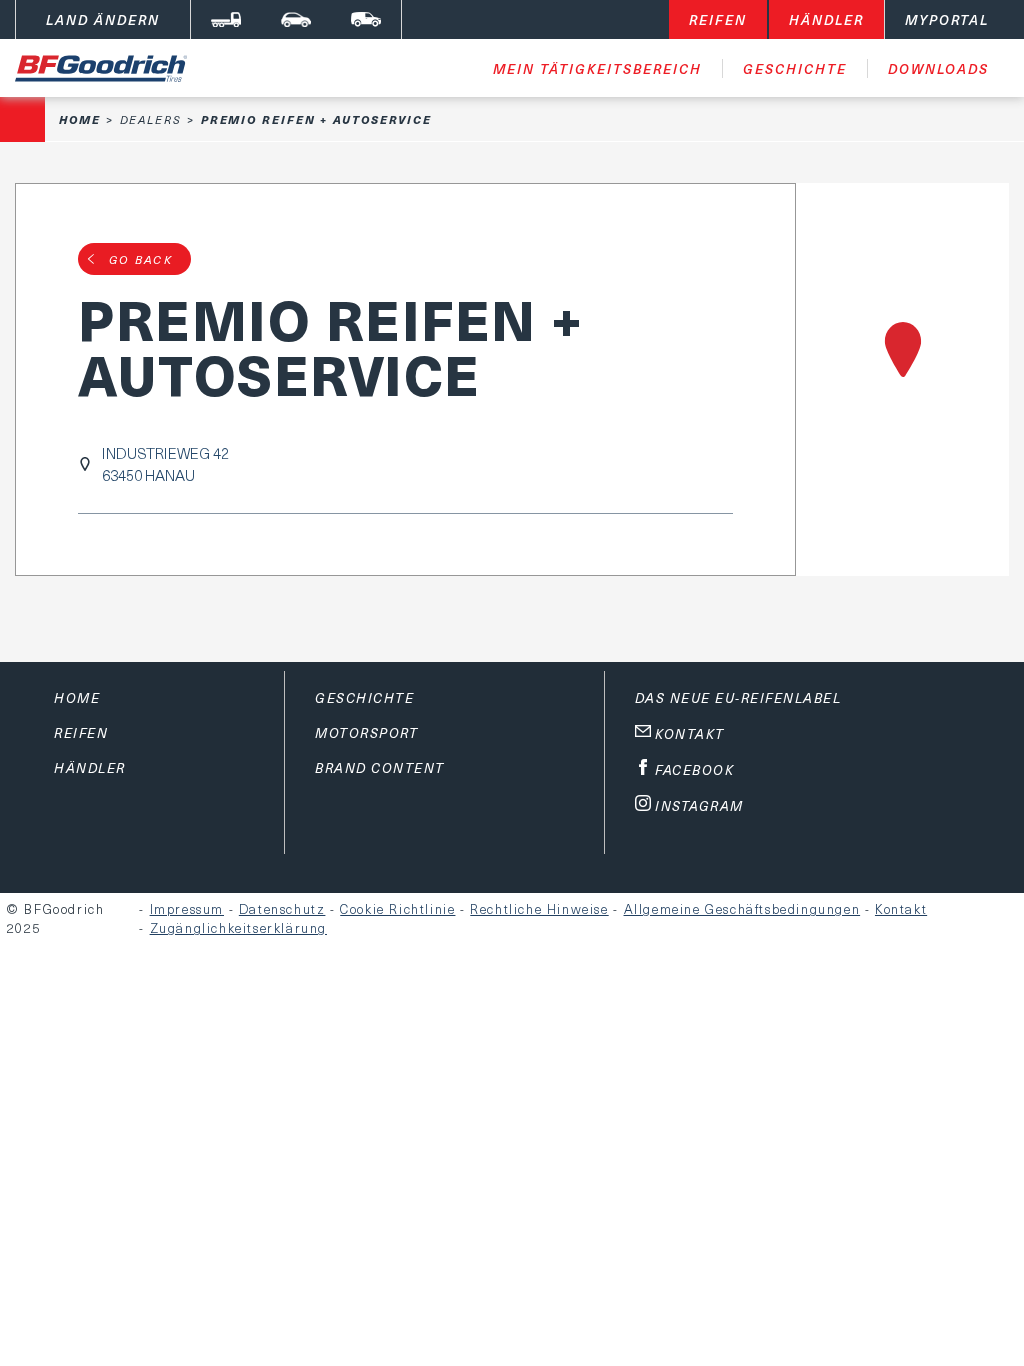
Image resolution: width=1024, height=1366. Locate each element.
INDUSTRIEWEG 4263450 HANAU (165, 464)
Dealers (151, 119)
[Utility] (366, 19)
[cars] (296, 19)
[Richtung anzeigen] (902, 379)
